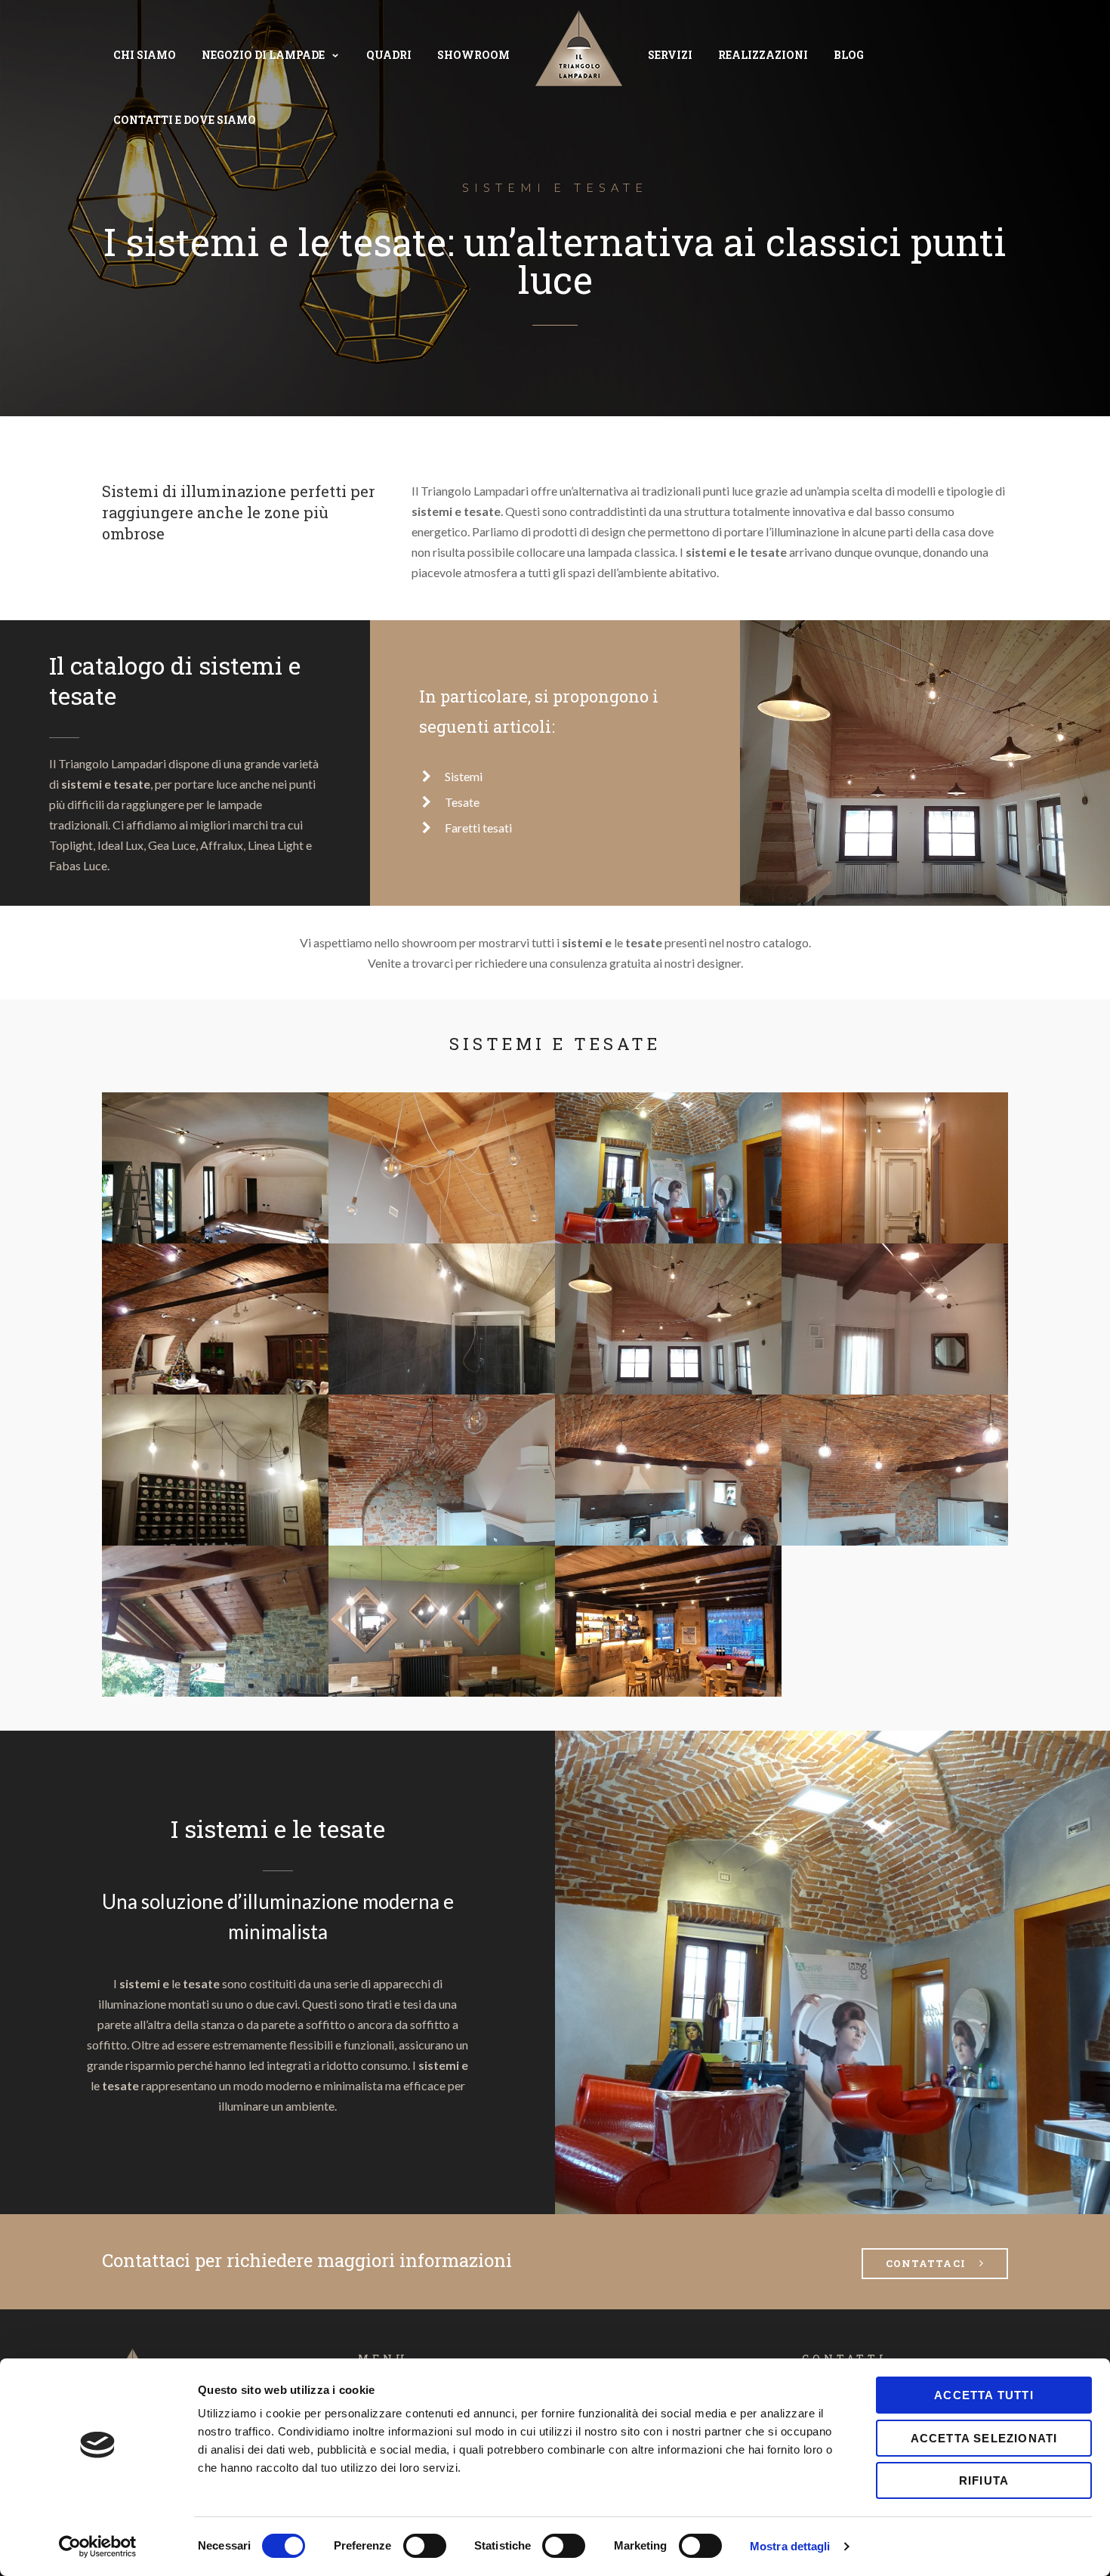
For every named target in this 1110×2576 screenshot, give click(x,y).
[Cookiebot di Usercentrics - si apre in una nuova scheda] (98, 2547)
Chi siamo (145, 55)
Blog (849, 55)
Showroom (473, 55)
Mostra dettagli (790, 2546)
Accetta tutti (984, 2395)
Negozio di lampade (263, 55)
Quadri (389, 55)
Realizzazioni (763, 55)
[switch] (425, 2546)
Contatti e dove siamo (185, 120)
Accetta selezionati (984, 2438)
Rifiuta (984, 2480)
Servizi (670, 55)
